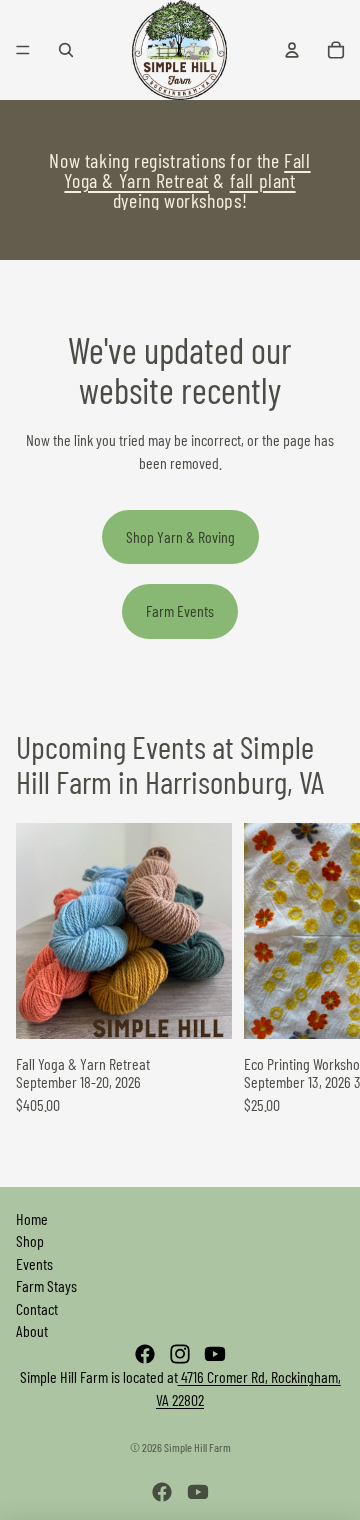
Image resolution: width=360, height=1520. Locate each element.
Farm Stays (46, 1285)
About (32, 1330)
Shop (30, 1240)
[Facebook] (145, 1354)
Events (34, 1263)
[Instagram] (180, 1354)
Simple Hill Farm (197, 1447)
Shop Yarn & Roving (180, 536)
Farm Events (180, 610)
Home (32, 1218)
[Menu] (23, 50)
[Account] (292, 50)
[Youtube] (215, 1354)
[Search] (66, 50)
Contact (37, 1308)
